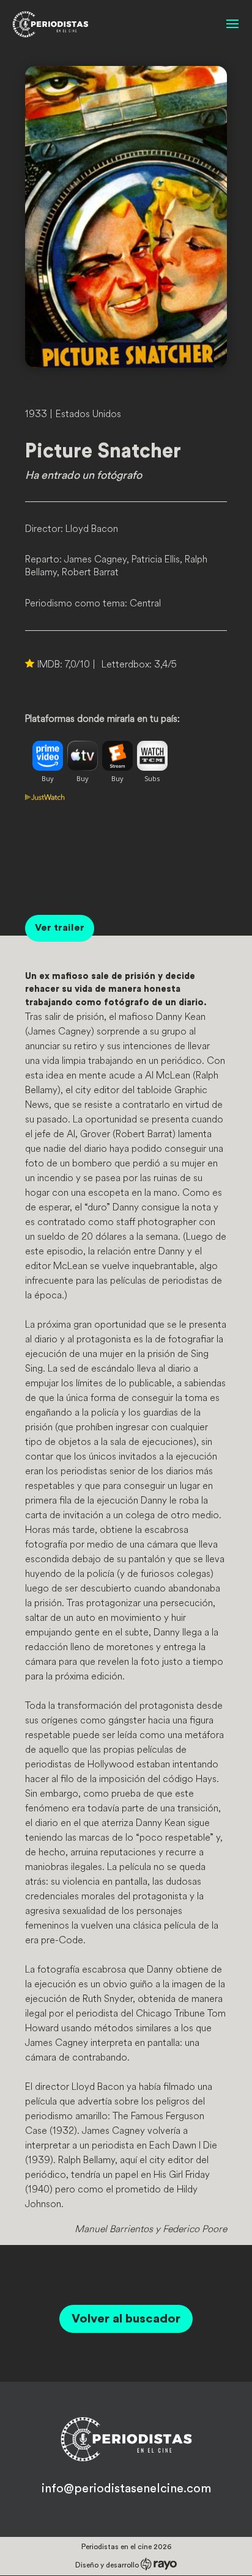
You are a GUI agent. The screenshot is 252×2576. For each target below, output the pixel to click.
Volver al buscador (126, 2319)
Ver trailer (60, 928)
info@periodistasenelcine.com (126, 2489)
